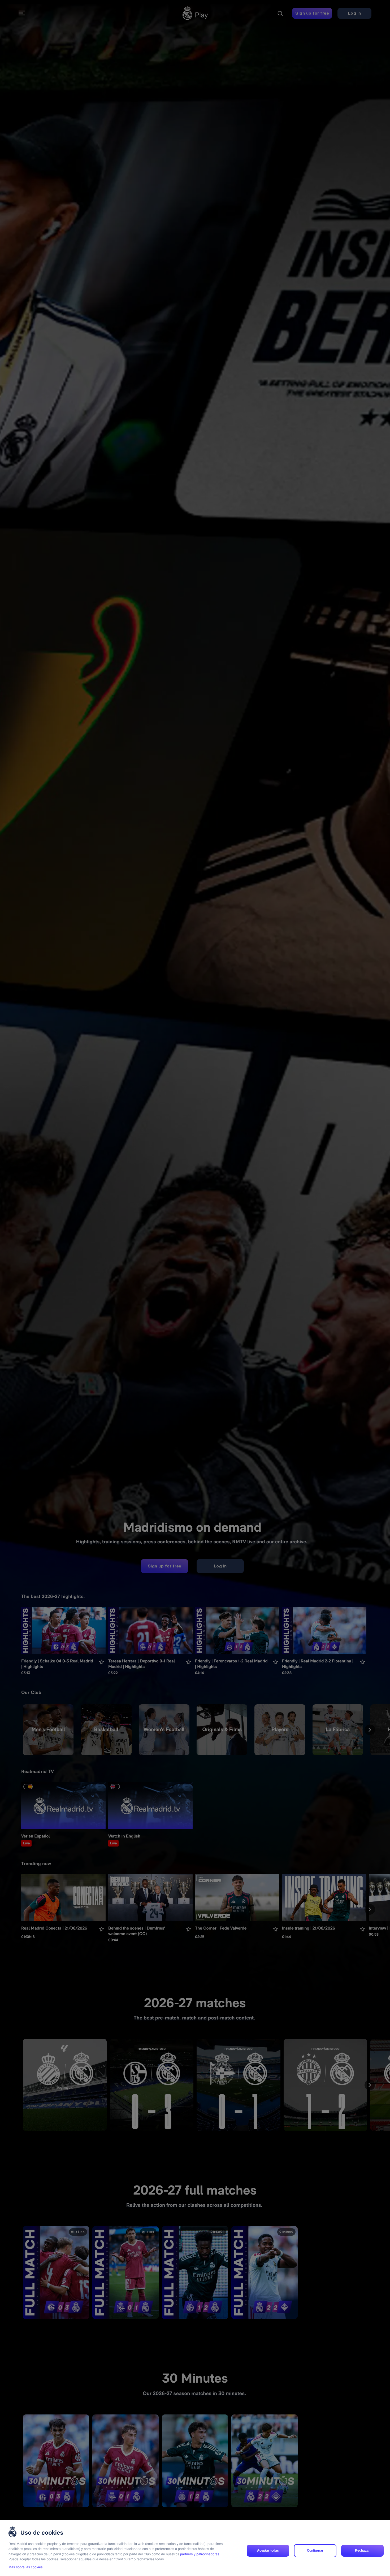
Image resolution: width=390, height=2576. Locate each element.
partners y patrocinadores (200, 2554)
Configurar (315, 2551)
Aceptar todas (268, 2551)
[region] (195, 2548)
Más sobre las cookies (26, 2567)
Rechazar (362, 2551)
